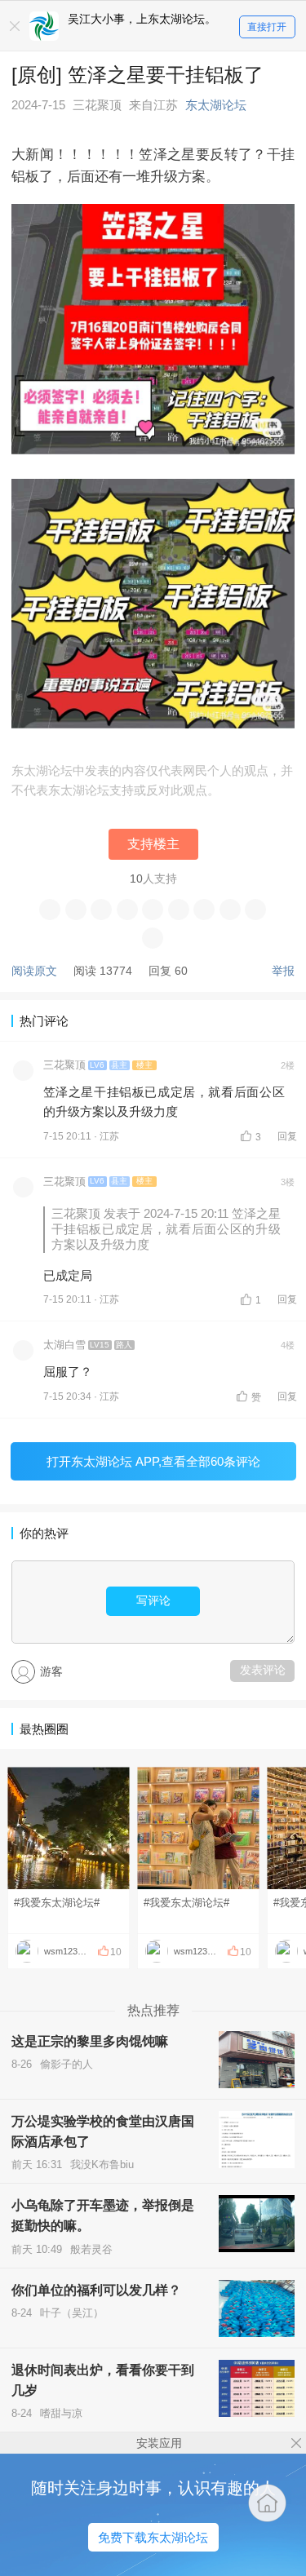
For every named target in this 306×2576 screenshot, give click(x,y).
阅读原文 (34, 971)
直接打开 (267, 27)
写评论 (153, 1600)
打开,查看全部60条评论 (153, 1461)
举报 (283, 971)
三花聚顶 (64, 1065)
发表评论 (263, 1670)
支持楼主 (153, 844)
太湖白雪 (64, 1345)
